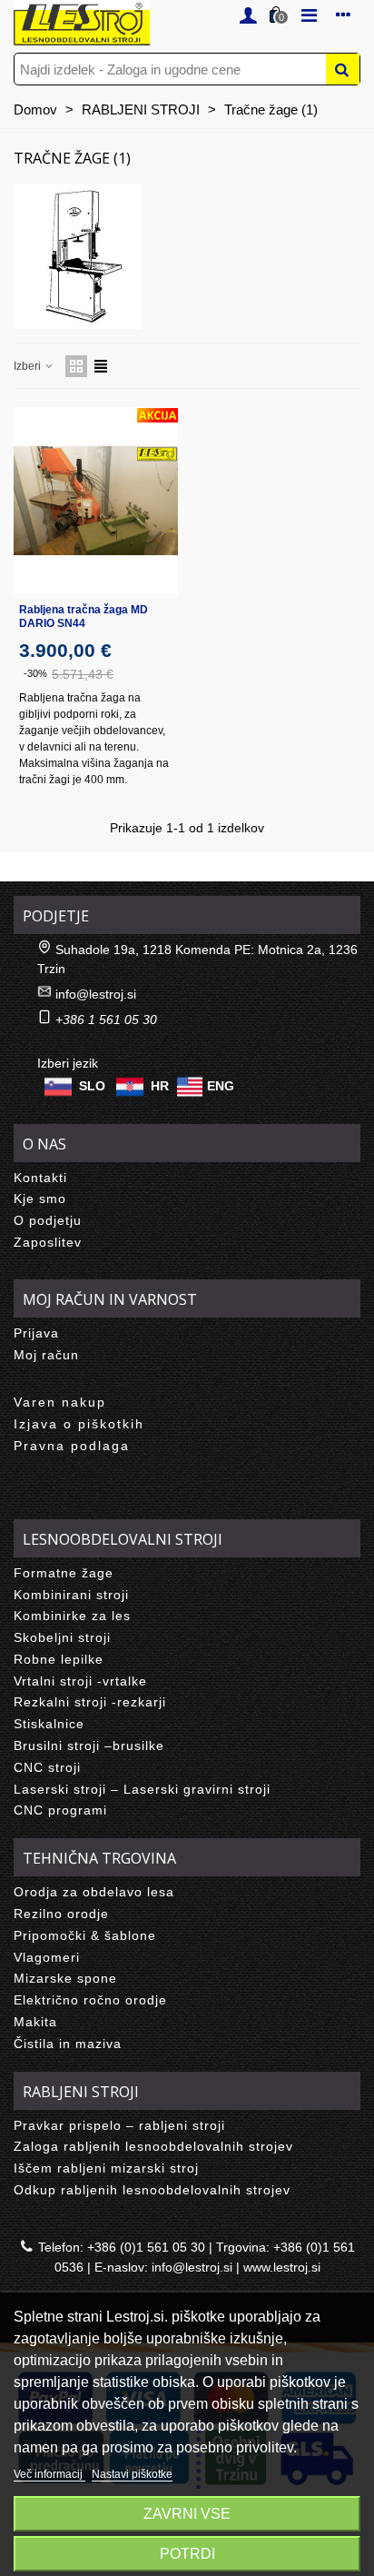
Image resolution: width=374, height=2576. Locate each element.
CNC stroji (47, 1767)
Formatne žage (64, 1573)
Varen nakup (60, 1402)
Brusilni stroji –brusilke (89, 1746)
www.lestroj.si (282, 2267)
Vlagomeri (47, 1957)
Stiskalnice (49, 1724)
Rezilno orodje (61, 1914)
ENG (221, 1085)
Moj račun (46, 1355)
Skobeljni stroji (62, 1637)
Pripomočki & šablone (85, 1935)
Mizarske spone (65, 1978)
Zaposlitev (48, 1242)
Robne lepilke (59, 1659)
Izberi (29, 366)
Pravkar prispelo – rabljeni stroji (119, 2125)
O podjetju (48, 1220)
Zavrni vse (187, 2514)
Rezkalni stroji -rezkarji (90, 1702)
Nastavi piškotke (132, 2474)
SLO (92, 1085)
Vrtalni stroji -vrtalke (80, 1681)
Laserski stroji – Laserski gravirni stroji (142, 1789)
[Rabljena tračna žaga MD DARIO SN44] (96, 501)
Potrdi (187, 2554)
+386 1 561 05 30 (106, 1019)
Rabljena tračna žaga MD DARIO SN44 (84, 617)
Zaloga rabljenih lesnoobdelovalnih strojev (153, 2146)
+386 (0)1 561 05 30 (146, 2247)
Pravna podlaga (72, 1446)
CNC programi (60, 1810)
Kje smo (40, 1198)
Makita (35, 2022)
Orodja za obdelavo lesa (94, 1892)
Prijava (36, 1333)
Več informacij (49, 2474)
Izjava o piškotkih (79, 1424)
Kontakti (40, 1178)
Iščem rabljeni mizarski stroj (106, 2168)
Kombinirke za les (72, 1616)
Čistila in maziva (68, 2044)
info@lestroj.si (96, 994)
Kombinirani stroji (71, 1595)
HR (160, 1085)
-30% (35, 673)
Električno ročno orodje (90, 2000)
